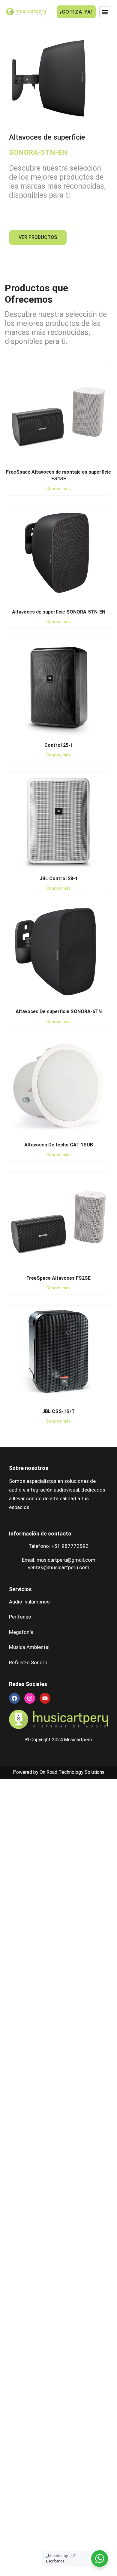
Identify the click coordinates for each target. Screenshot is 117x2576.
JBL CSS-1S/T (58, 1411)
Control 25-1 (59, 745)
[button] (105, 12)
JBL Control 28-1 (59, 878)
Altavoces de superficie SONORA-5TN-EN (59, 612)
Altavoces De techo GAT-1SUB (59, 1145)
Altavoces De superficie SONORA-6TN (59, 1011)
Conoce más (58, 489)
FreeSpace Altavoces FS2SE (58, 1278)
